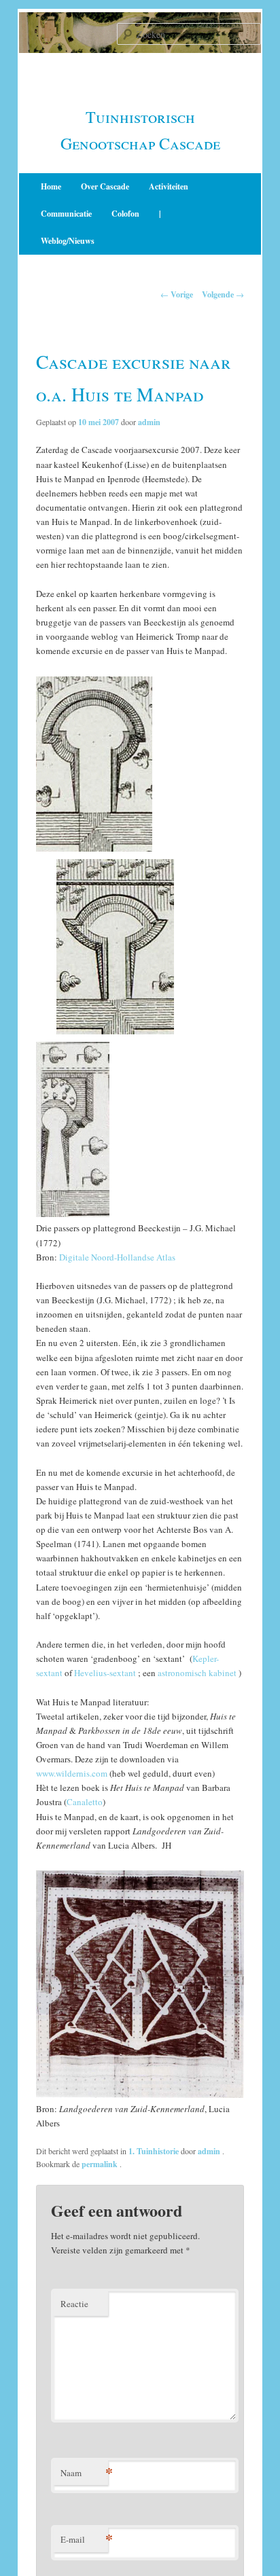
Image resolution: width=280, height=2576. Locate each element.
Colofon (125, 214)
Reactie (74, 2304)
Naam (84, 2472)
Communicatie (66, 214)
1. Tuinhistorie (154, 2151)
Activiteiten (169, 186)
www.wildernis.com (72, 1773)
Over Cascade (105, 186)
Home (51, 186)
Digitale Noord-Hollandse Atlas (117, 1257)
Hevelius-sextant (105, 1673)
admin (149, 422)
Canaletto (85, 1802)
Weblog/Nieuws (68, 241)
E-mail (84, 2539)
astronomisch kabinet (197, 1673)
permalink (101, 2164)
